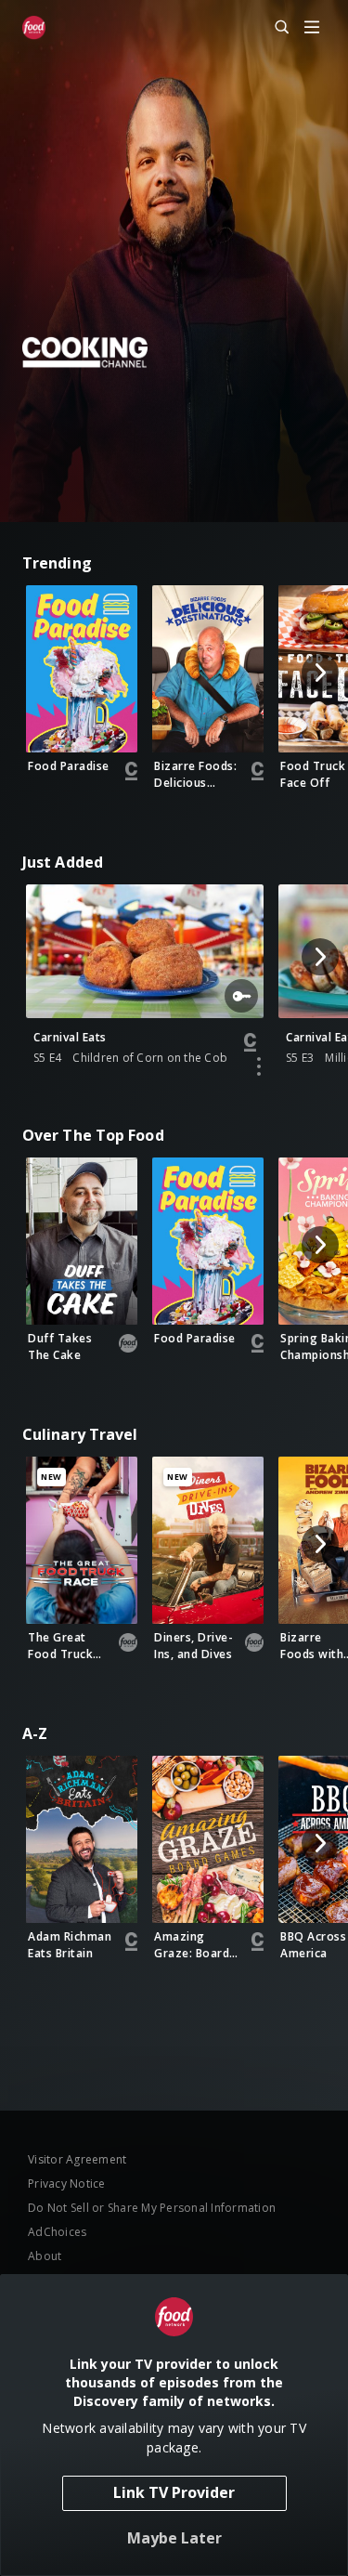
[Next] (320, 673)
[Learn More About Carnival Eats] (259, 1066)
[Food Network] (34, 28)
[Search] (274, 28)
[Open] (312, 28)
